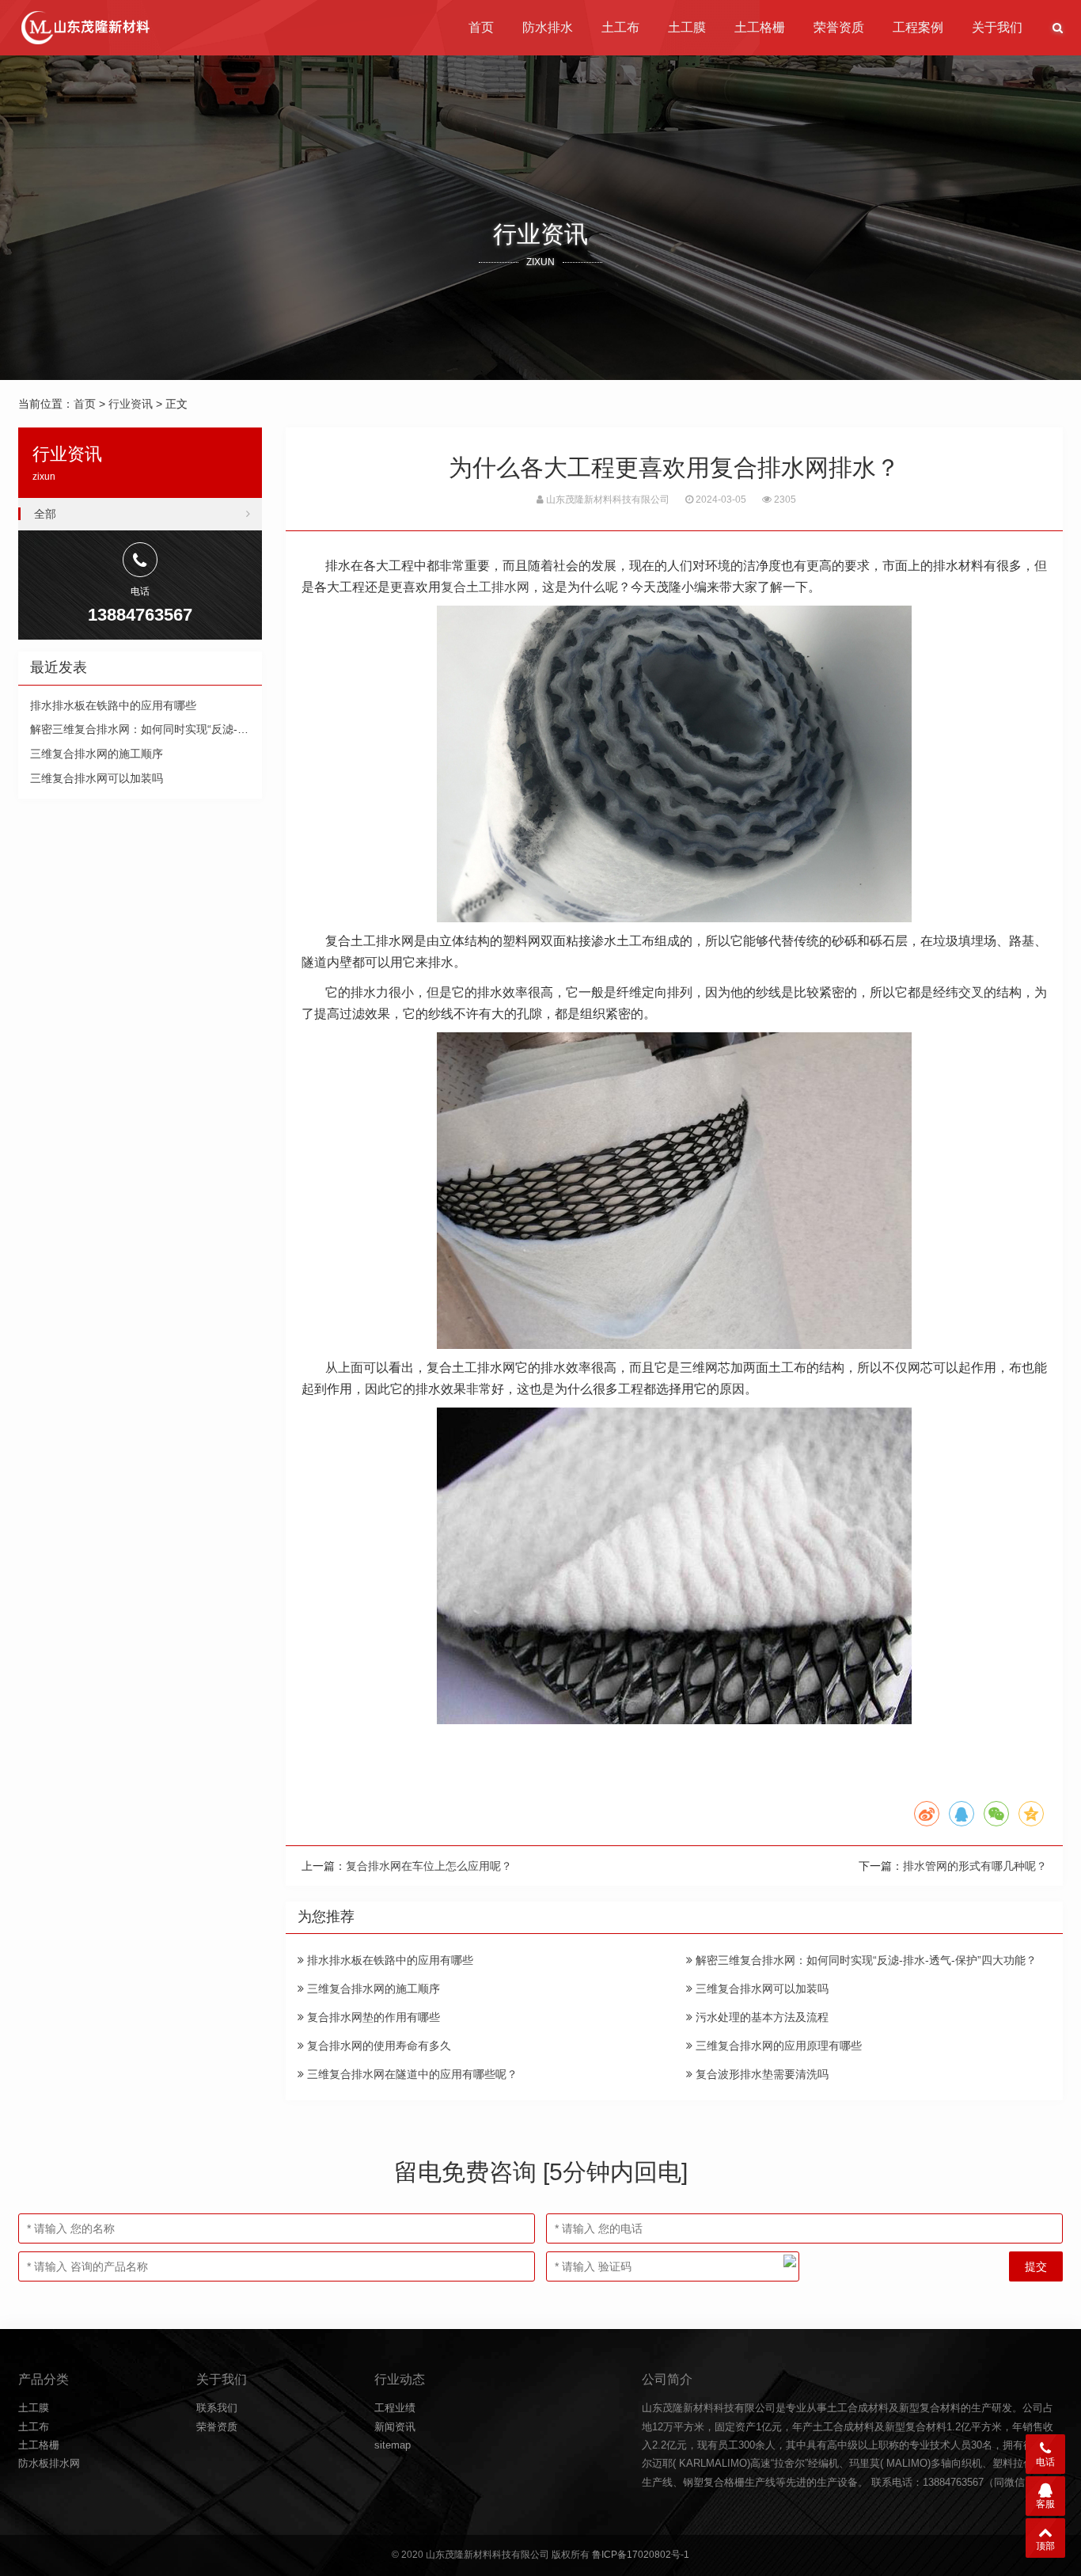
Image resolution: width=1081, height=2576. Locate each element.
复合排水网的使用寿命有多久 (377, 2046)
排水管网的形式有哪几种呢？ (975, 1866)
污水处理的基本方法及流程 (760, 2017)
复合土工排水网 (485, 587)
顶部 (1045, 2546)
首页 (481, 27)
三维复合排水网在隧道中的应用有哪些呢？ (411, 2074)
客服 (1045, 2504)
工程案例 (918, 27)
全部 (45, 514)
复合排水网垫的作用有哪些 (372, 2017)
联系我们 (217, 2408)
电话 (1045, 2462)
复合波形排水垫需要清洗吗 (760, 2074)
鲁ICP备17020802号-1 (641, 2555)
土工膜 (687, 27)
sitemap (393, 2445)
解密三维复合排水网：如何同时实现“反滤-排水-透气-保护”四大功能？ (865, 1960)
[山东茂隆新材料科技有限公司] (84, 28)
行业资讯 (131, 404)
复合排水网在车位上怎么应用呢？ (429, 1866)
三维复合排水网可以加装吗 (760, 1989)
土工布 (620, 27)
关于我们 (997, 27)
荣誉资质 (839, 27)
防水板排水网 (49, 2463)
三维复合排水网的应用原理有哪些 (777, 2046)
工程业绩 (395, 2408)
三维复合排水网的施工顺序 (372, 1989)
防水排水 (548, 27)
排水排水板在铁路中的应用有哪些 (389, 1960)
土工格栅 (760, 27)
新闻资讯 (395, 2427)
